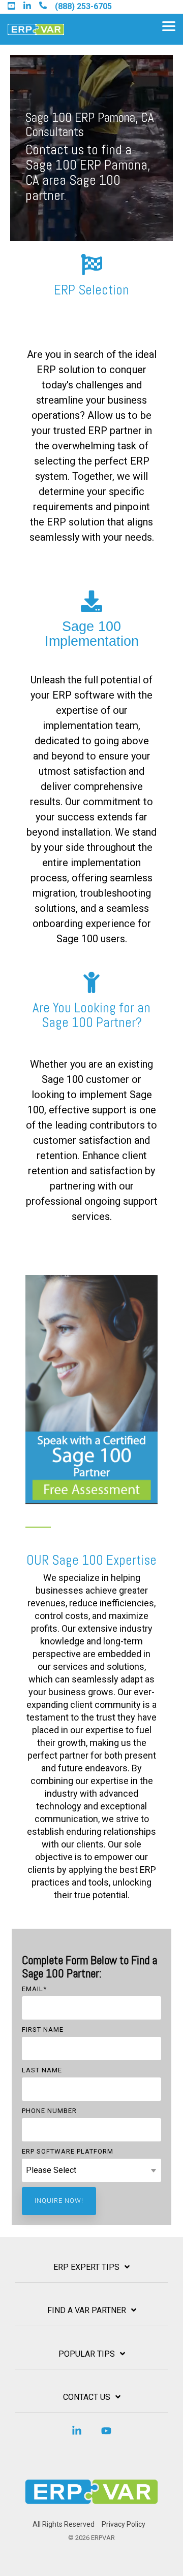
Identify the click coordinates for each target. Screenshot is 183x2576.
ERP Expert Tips (86, 2267)
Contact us (87, 2397)
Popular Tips (87, 2354)
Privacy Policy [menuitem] (124, 2524)
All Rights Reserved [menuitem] (64, 2524)
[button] (169, 25)
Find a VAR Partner (87, 2310)
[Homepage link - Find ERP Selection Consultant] (91, 2508)
